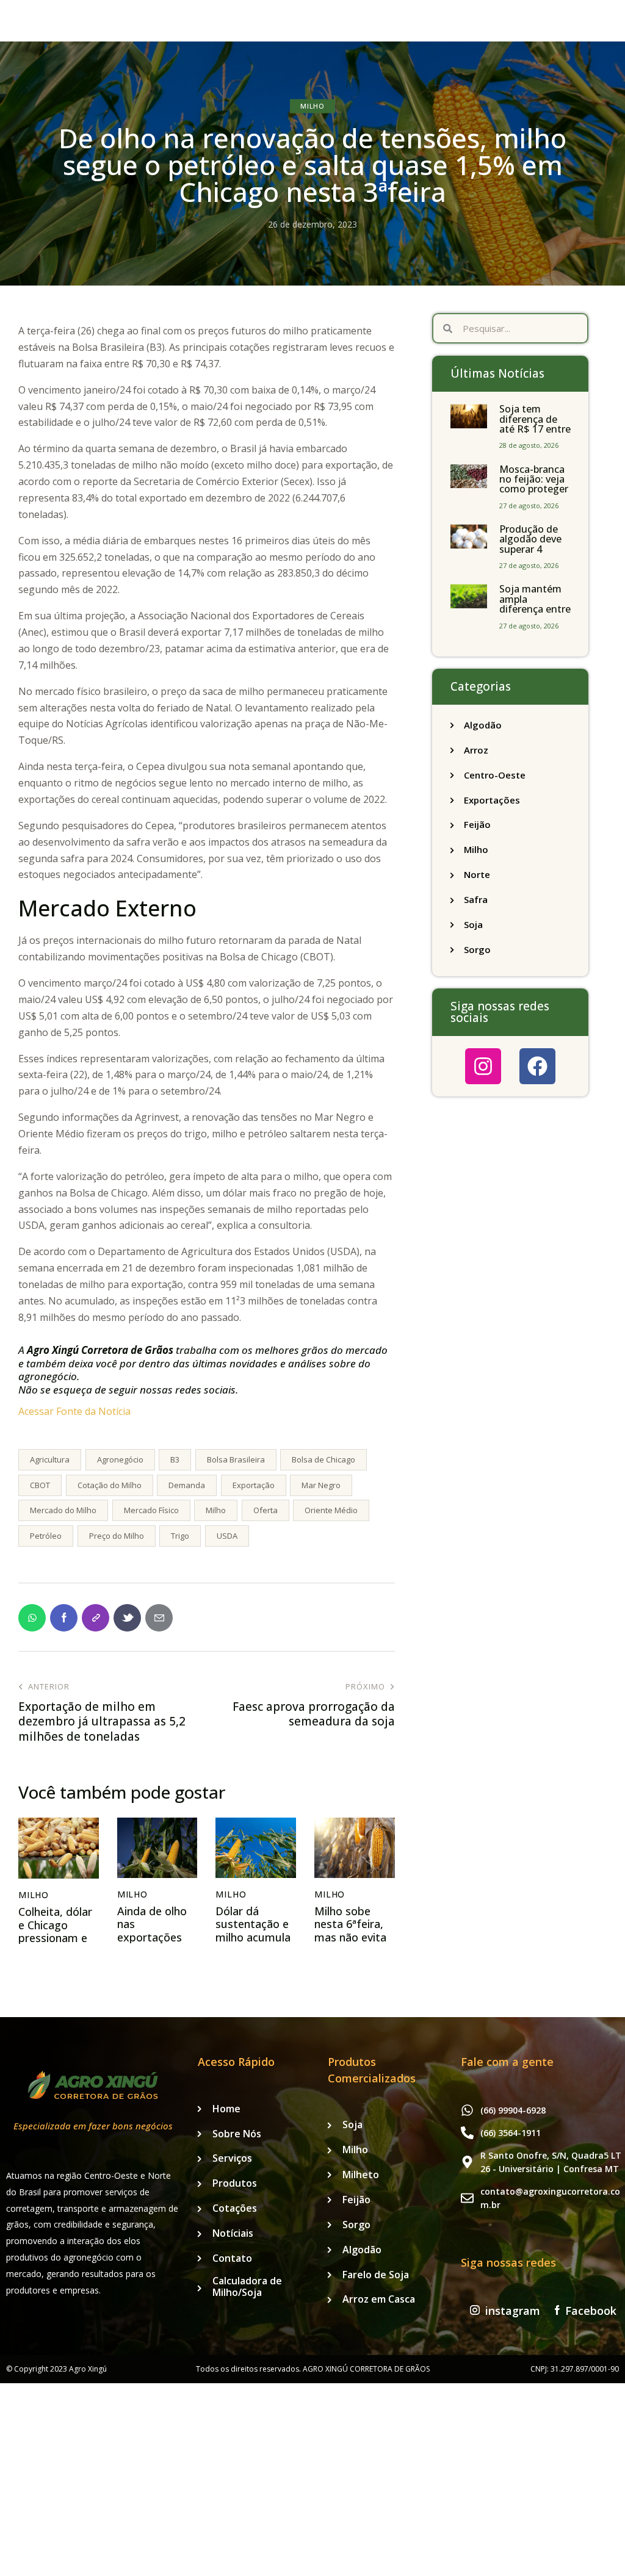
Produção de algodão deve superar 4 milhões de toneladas (530, 549)
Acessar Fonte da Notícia (74, 1411)
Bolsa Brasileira (236, 1459)
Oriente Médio (331, 1510)
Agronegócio (120, 1459)
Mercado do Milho (63, 1510)
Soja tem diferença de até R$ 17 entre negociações (535, 424)
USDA (227, 1536)
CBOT (40, 1485)
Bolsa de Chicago (323, 1459)
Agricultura (50, 1459)
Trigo (180, 1536)
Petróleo (46, 1536)
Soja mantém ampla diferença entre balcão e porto (535, 604)
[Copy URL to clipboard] (96, 1618)
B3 (175, 1459)
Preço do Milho (117, 1536)
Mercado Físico (151, 1510)
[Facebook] (537, 1066)
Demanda (187, 1485)
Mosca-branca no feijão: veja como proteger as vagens (534, 484)
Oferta (266, 1510)
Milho (312, 106)
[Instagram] (483, 1066)
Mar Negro (321, 1485)
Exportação (254, 1485)
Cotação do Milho (110, 1485)
